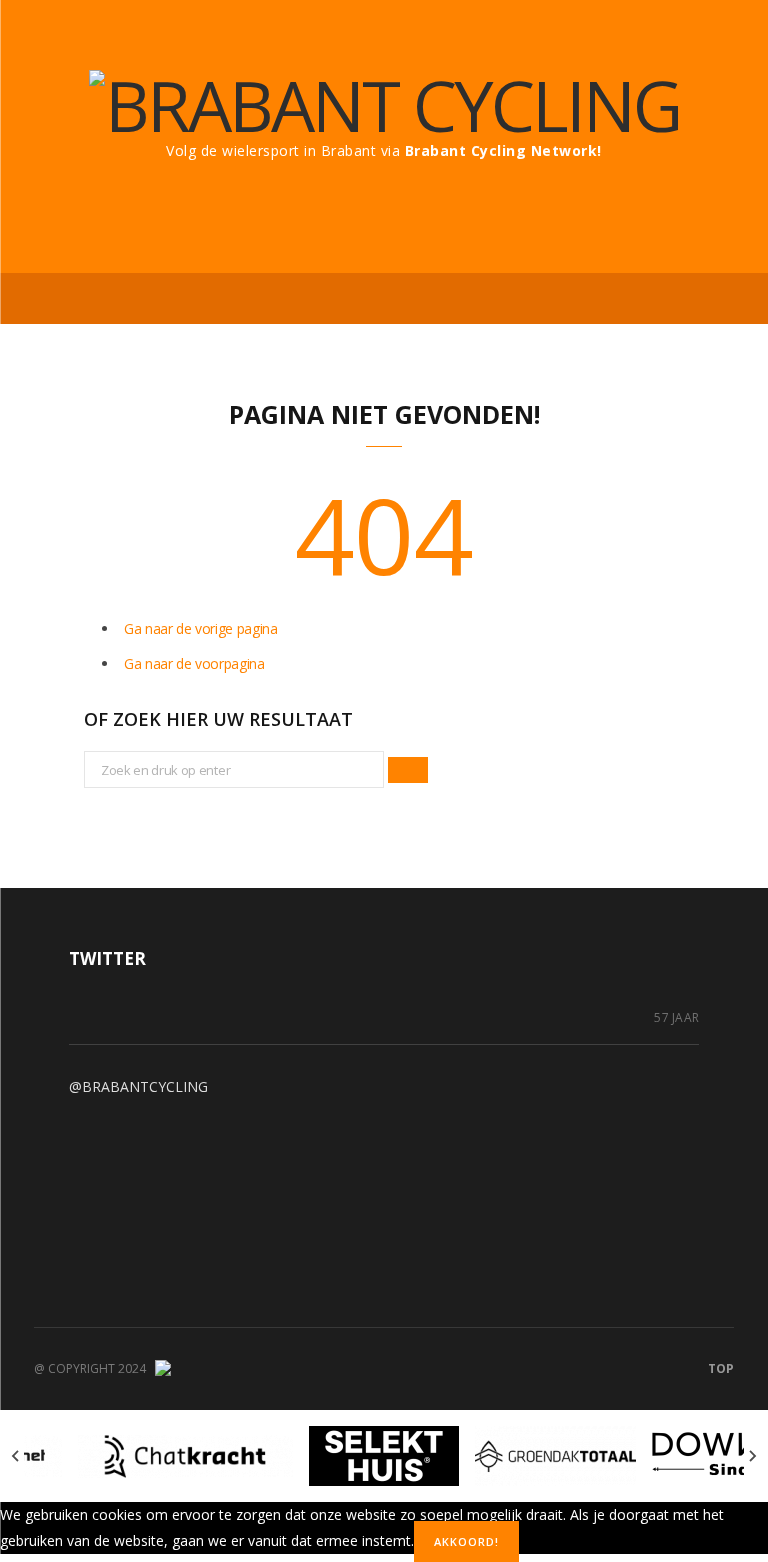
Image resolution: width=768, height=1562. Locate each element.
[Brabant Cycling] (384, 105)
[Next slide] (752, 1456)
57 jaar (676, 1017)
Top (719, 1368)
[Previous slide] (16, 1456)
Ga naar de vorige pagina (201, 628)
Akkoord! (466, 1541)
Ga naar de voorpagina (194, 663)
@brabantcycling (138, 1086)
